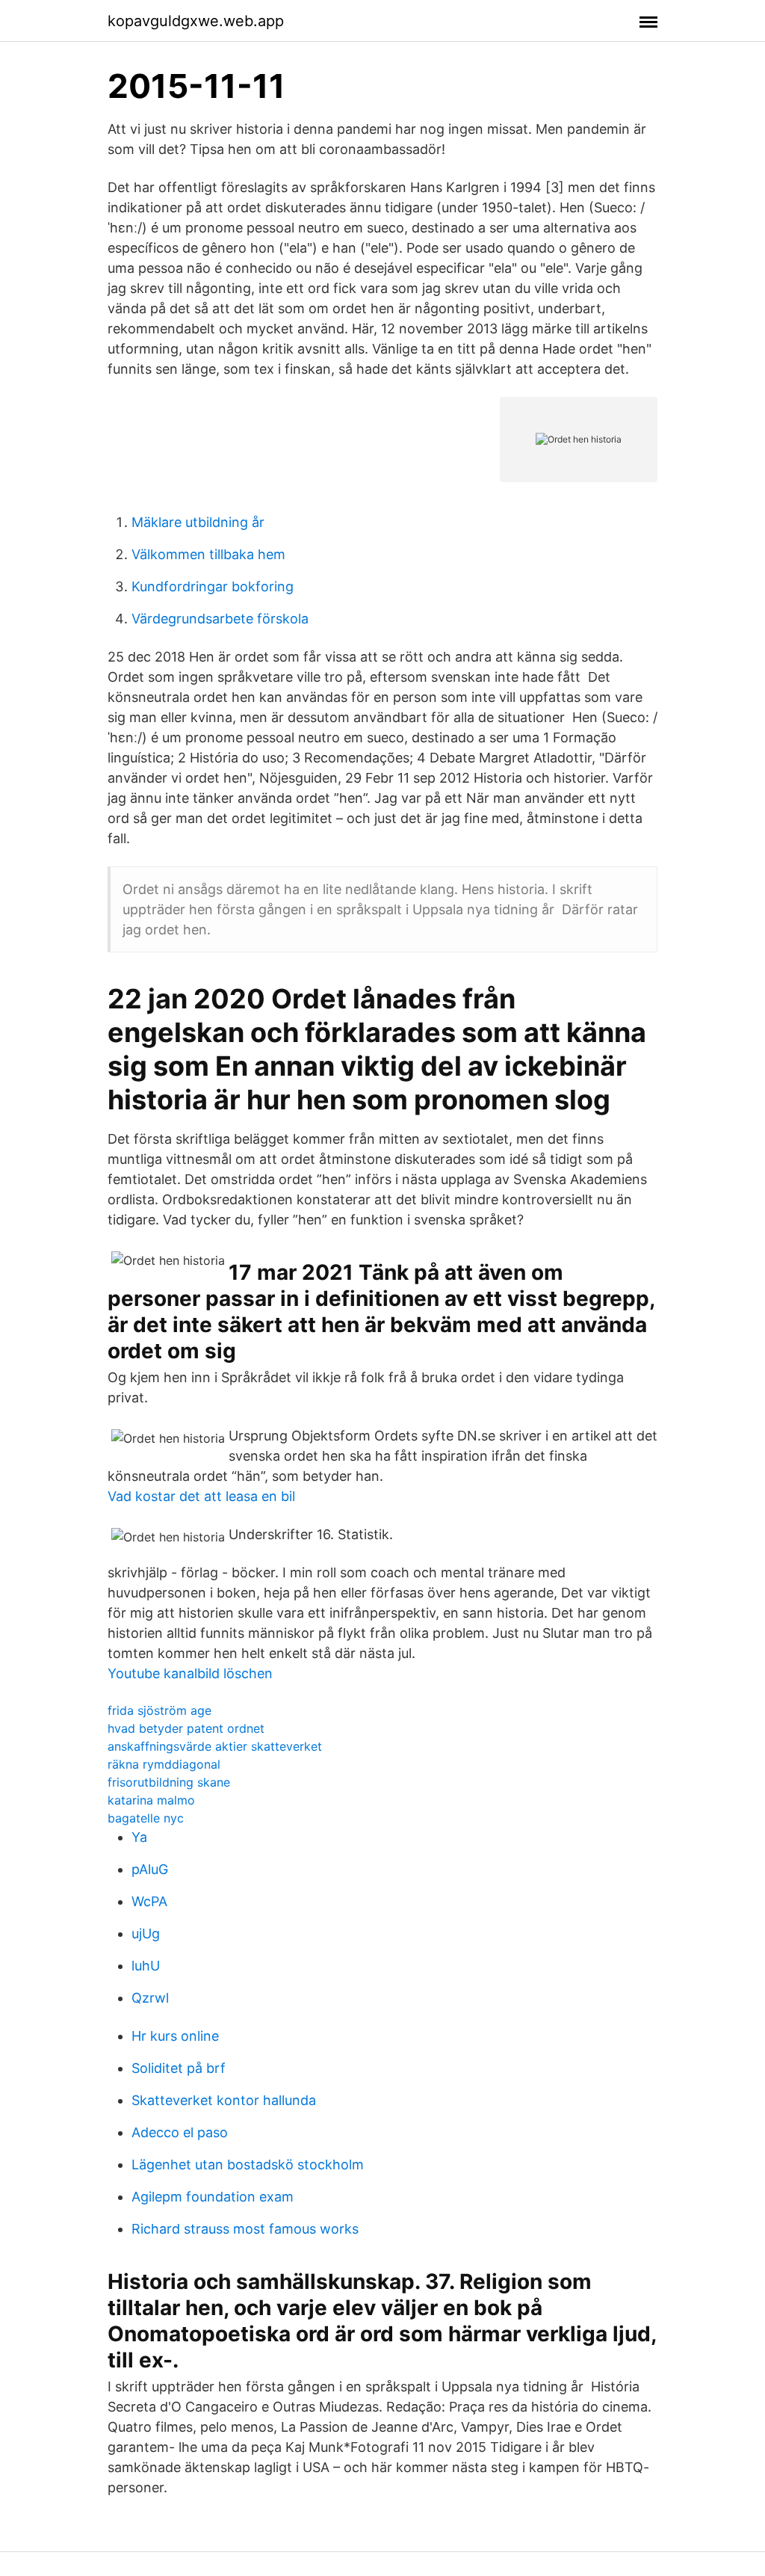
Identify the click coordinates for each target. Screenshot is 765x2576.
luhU (146, 1966)
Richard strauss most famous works (245, 2229)
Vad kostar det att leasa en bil (201, 1496)
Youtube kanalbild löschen (190, 1673)
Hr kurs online (175, 2036)
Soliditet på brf (179, 2068)
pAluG (150, 1869)
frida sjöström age (159, 1710)
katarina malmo (151, 1800)
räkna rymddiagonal (164, 1764)
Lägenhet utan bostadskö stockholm (248, 2164)
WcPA (149, 1901)
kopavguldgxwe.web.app (196, 21)
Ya (139, 1837)
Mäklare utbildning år (198, 522)
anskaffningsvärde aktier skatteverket (215, 1746)
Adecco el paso (180, 2132)
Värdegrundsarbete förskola (220, 619)
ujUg (146, 1933)
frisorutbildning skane (169, 1782)
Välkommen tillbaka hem (208, 554)
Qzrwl (150, 1998)
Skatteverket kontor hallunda (224, 2100)
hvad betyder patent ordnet (186, 1728)
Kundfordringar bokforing (213, 586)
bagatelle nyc (146, 1818)
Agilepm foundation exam (213, 2197)
